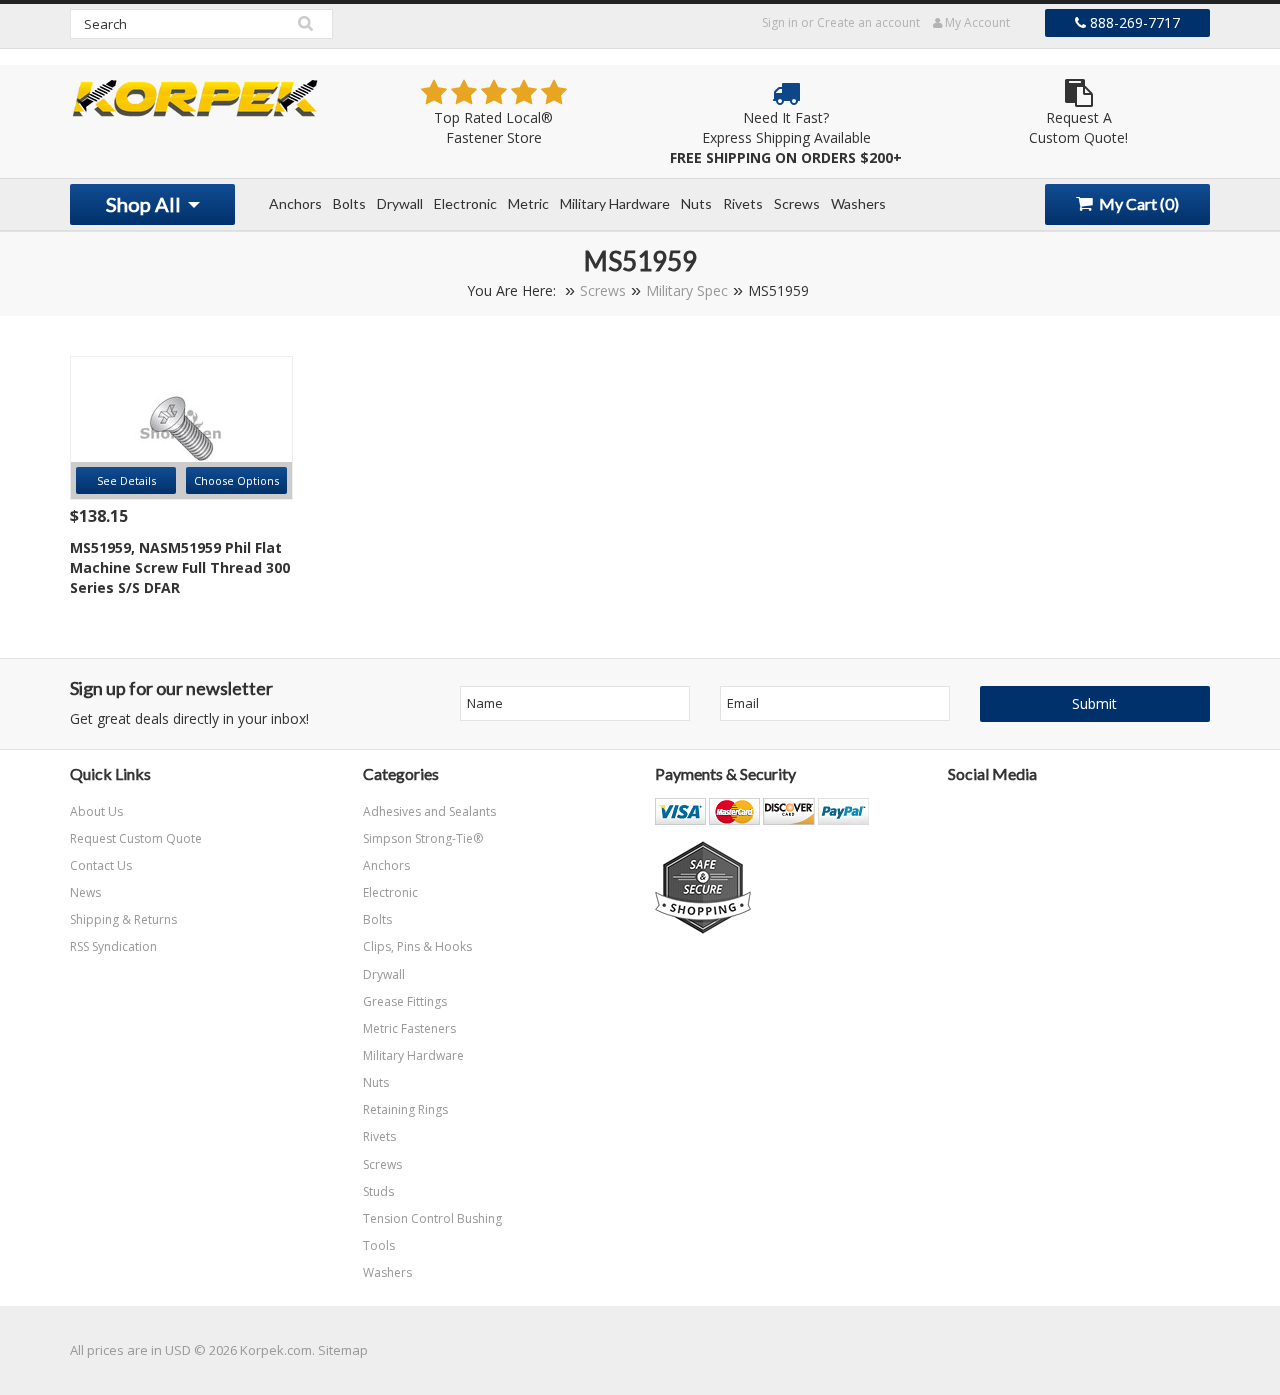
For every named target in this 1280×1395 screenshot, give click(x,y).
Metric (528, 203)
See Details (126, 480)
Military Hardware (615, 203)
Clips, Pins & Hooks (417, 946)
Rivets (743, 203)
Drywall (400, 203)
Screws (797, 203)
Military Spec (687, 290)
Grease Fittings (405, 1001)
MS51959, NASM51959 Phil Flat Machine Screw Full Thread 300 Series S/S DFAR (180, 567)
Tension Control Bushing (432, 1218)
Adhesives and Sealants (429, 811)
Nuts (696, 203)
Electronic (465, 203)
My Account (976, 22)
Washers (858, 203)
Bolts (349, 203)
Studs (378, 1191)
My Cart (1137, 203)
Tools (379, 1245)
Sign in (780, 22)
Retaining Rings (405, 1109)
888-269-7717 (1133, 22)
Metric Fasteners (409, 1028)
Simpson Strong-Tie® (423, 838)
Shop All (145, 204)
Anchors (295, 203)
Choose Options (236, 480)
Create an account (868, 22)
